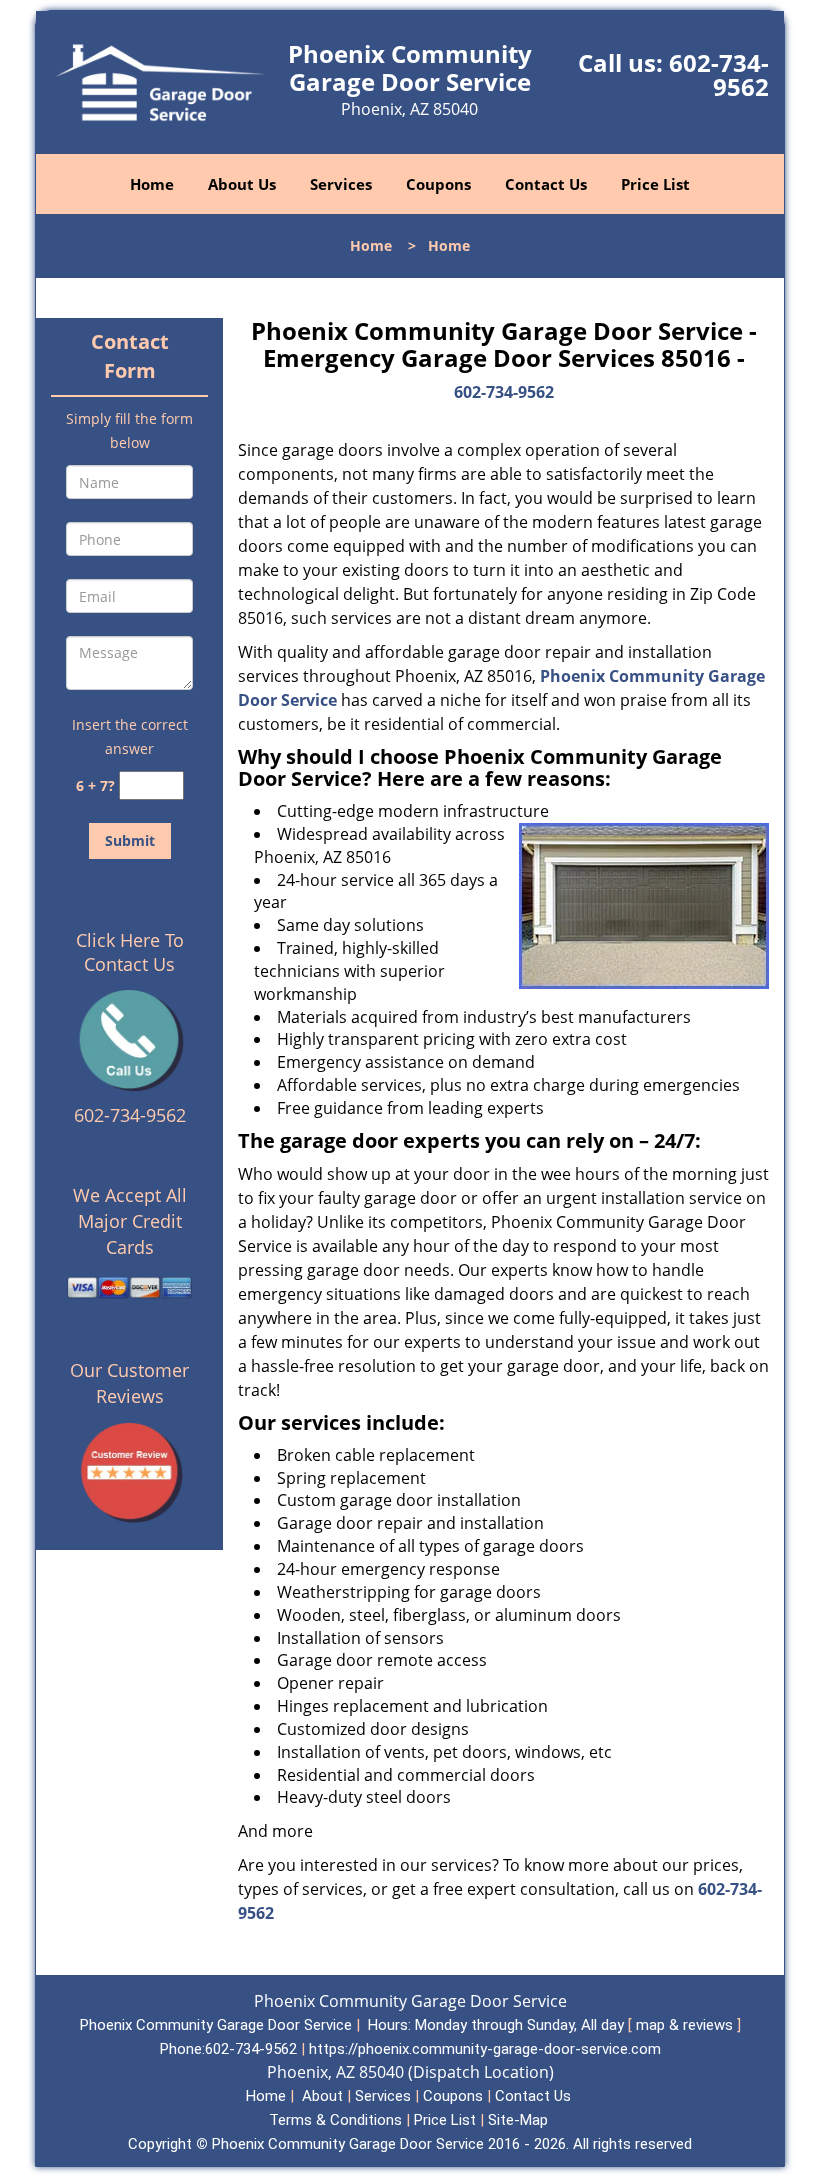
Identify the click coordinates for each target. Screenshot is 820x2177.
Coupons (438, 184)
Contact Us (546, 184)
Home (152, 184)
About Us (242, 184)
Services (341, 184)
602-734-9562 (719, 74)
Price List (655, 184)
